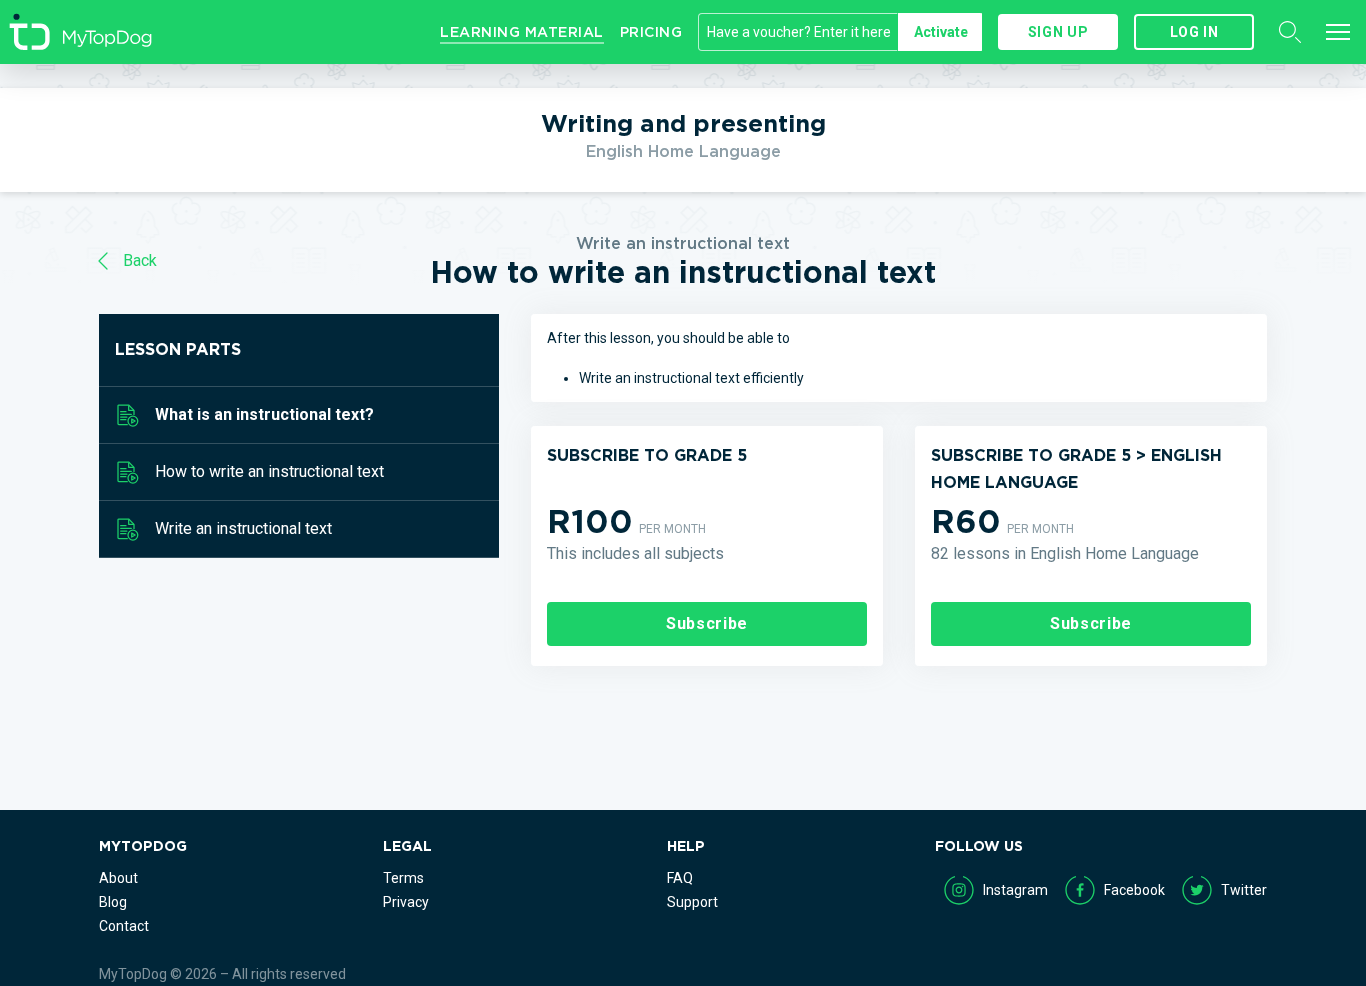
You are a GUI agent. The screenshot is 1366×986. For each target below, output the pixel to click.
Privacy (406, 902)
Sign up (1058, 32)
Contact (124, 926)
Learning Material (522, 32)
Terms (403, 878)
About (118, 878)
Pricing (651, 32)
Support (692, 902)
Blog (113, 902)
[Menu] (1338, 32)
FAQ (680, 878)
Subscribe (707, 623)
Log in (1194, 32)
